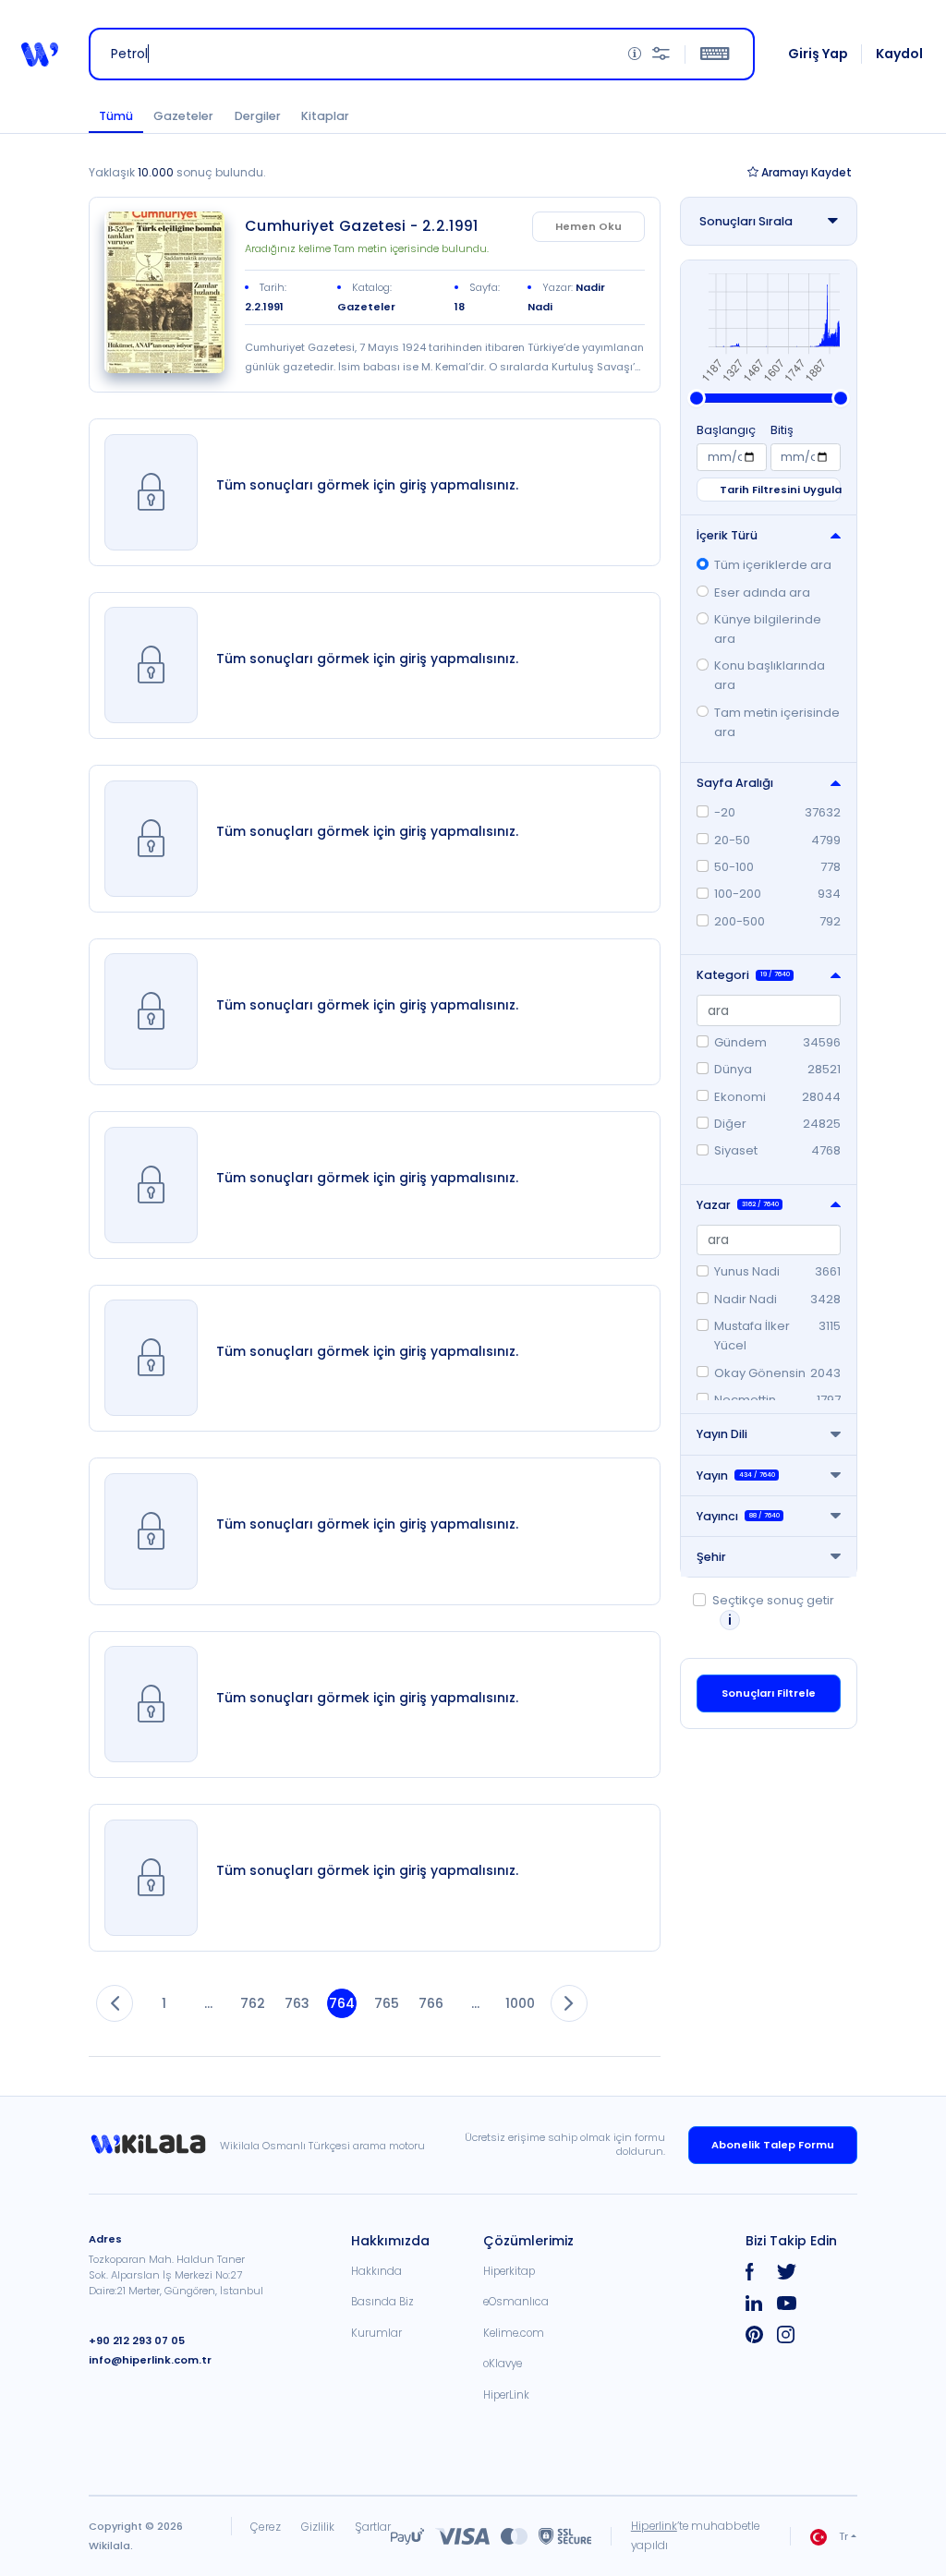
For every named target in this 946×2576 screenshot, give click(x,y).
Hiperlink (654, 2526)
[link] (164, 292)
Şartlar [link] (373, 2527)
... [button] (208, 2003)
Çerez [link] (266, 2527)
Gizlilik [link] (318, 2527)
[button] (40, 54)
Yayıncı (738, 1516)
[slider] (697, 398)
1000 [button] (521, 2003)
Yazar (738, 1205)
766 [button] (431, 2003)
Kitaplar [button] (325, 116)
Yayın (736, 1475)
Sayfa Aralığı (735, 783)
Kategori (743, 975)
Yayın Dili (722, 1434)
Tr (843, 2536)
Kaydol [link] (899, 54)
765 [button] (387, 2003)
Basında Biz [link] (382, 2302)
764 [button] (342, 2003)
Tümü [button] (116, 116)
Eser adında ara (762, 593)
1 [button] (164, 2003)
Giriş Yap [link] (818, 54)
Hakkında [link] (376, 2271)
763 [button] (297, 2003)
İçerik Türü (727, 535)
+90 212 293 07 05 (137, 2340)
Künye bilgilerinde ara (768, 629)
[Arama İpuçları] (635, 54)
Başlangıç (726, 430)
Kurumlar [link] (376, 2333)
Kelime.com (514, 2333)
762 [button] (253, 2003)
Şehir (711, 1557)
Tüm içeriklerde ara (773, 565)
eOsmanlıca (516, 2302)
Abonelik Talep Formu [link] (773, 2145)
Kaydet (807, 172)
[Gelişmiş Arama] (661, 54)
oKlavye (503, 2364)
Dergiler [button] (258, 116)
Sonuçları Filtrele (769, 1693)
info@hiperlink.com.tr (150, 2360)
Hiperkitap (509, 2271)
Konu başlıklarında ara (770, 675)
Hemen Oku (588, 226)
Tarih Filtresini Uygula (780, 490)
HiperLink (506, 2395)
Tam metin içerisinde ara (777, 722)
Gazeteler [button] (183, 116)
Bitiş (782, 430)
